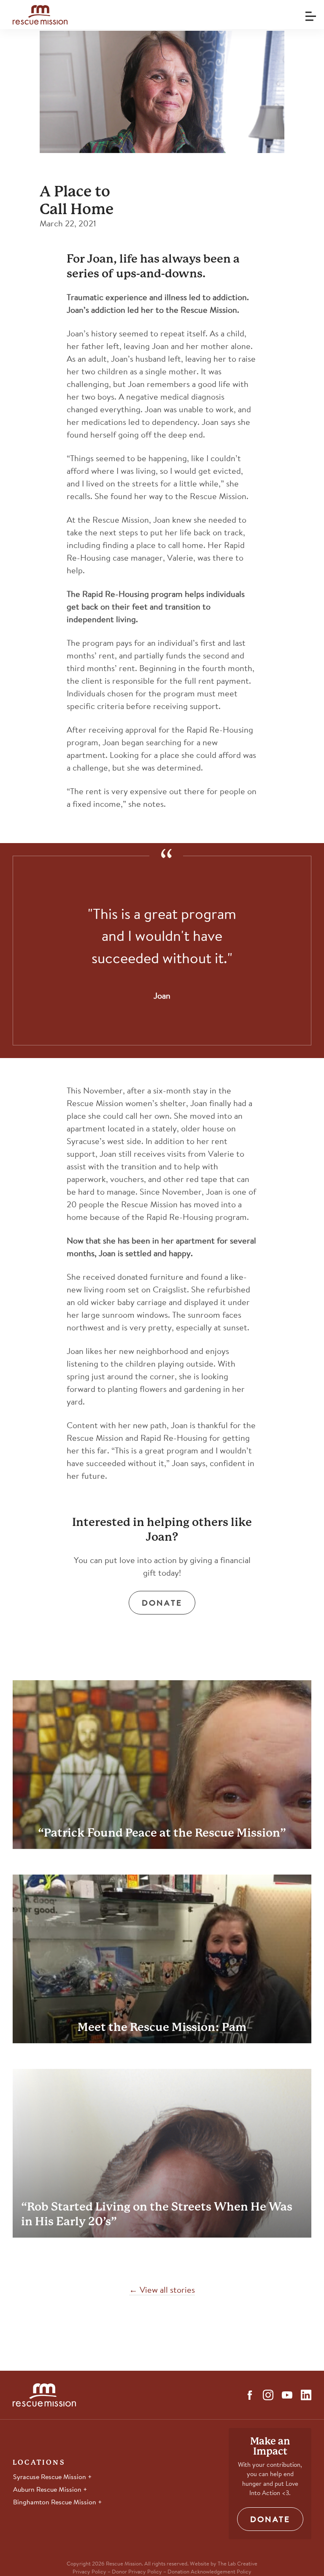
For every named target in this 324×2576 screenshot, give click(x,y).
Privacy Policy (89, 2572)
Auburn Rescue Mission (48, 2490)
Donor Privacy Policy (137, 2572)
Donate (162, 1604)
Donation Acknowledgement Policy (209, 2572)
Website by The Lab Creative (224, 2564)
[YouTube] (287, 2395)
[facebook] (250, 2395)
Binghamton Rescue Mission (55, 2503)
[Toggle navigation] (309, 13)
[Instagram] (268, 2395)
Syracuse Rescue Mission (50, 2477)
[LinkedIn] (306, 2395)
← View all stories (162, 2291)
